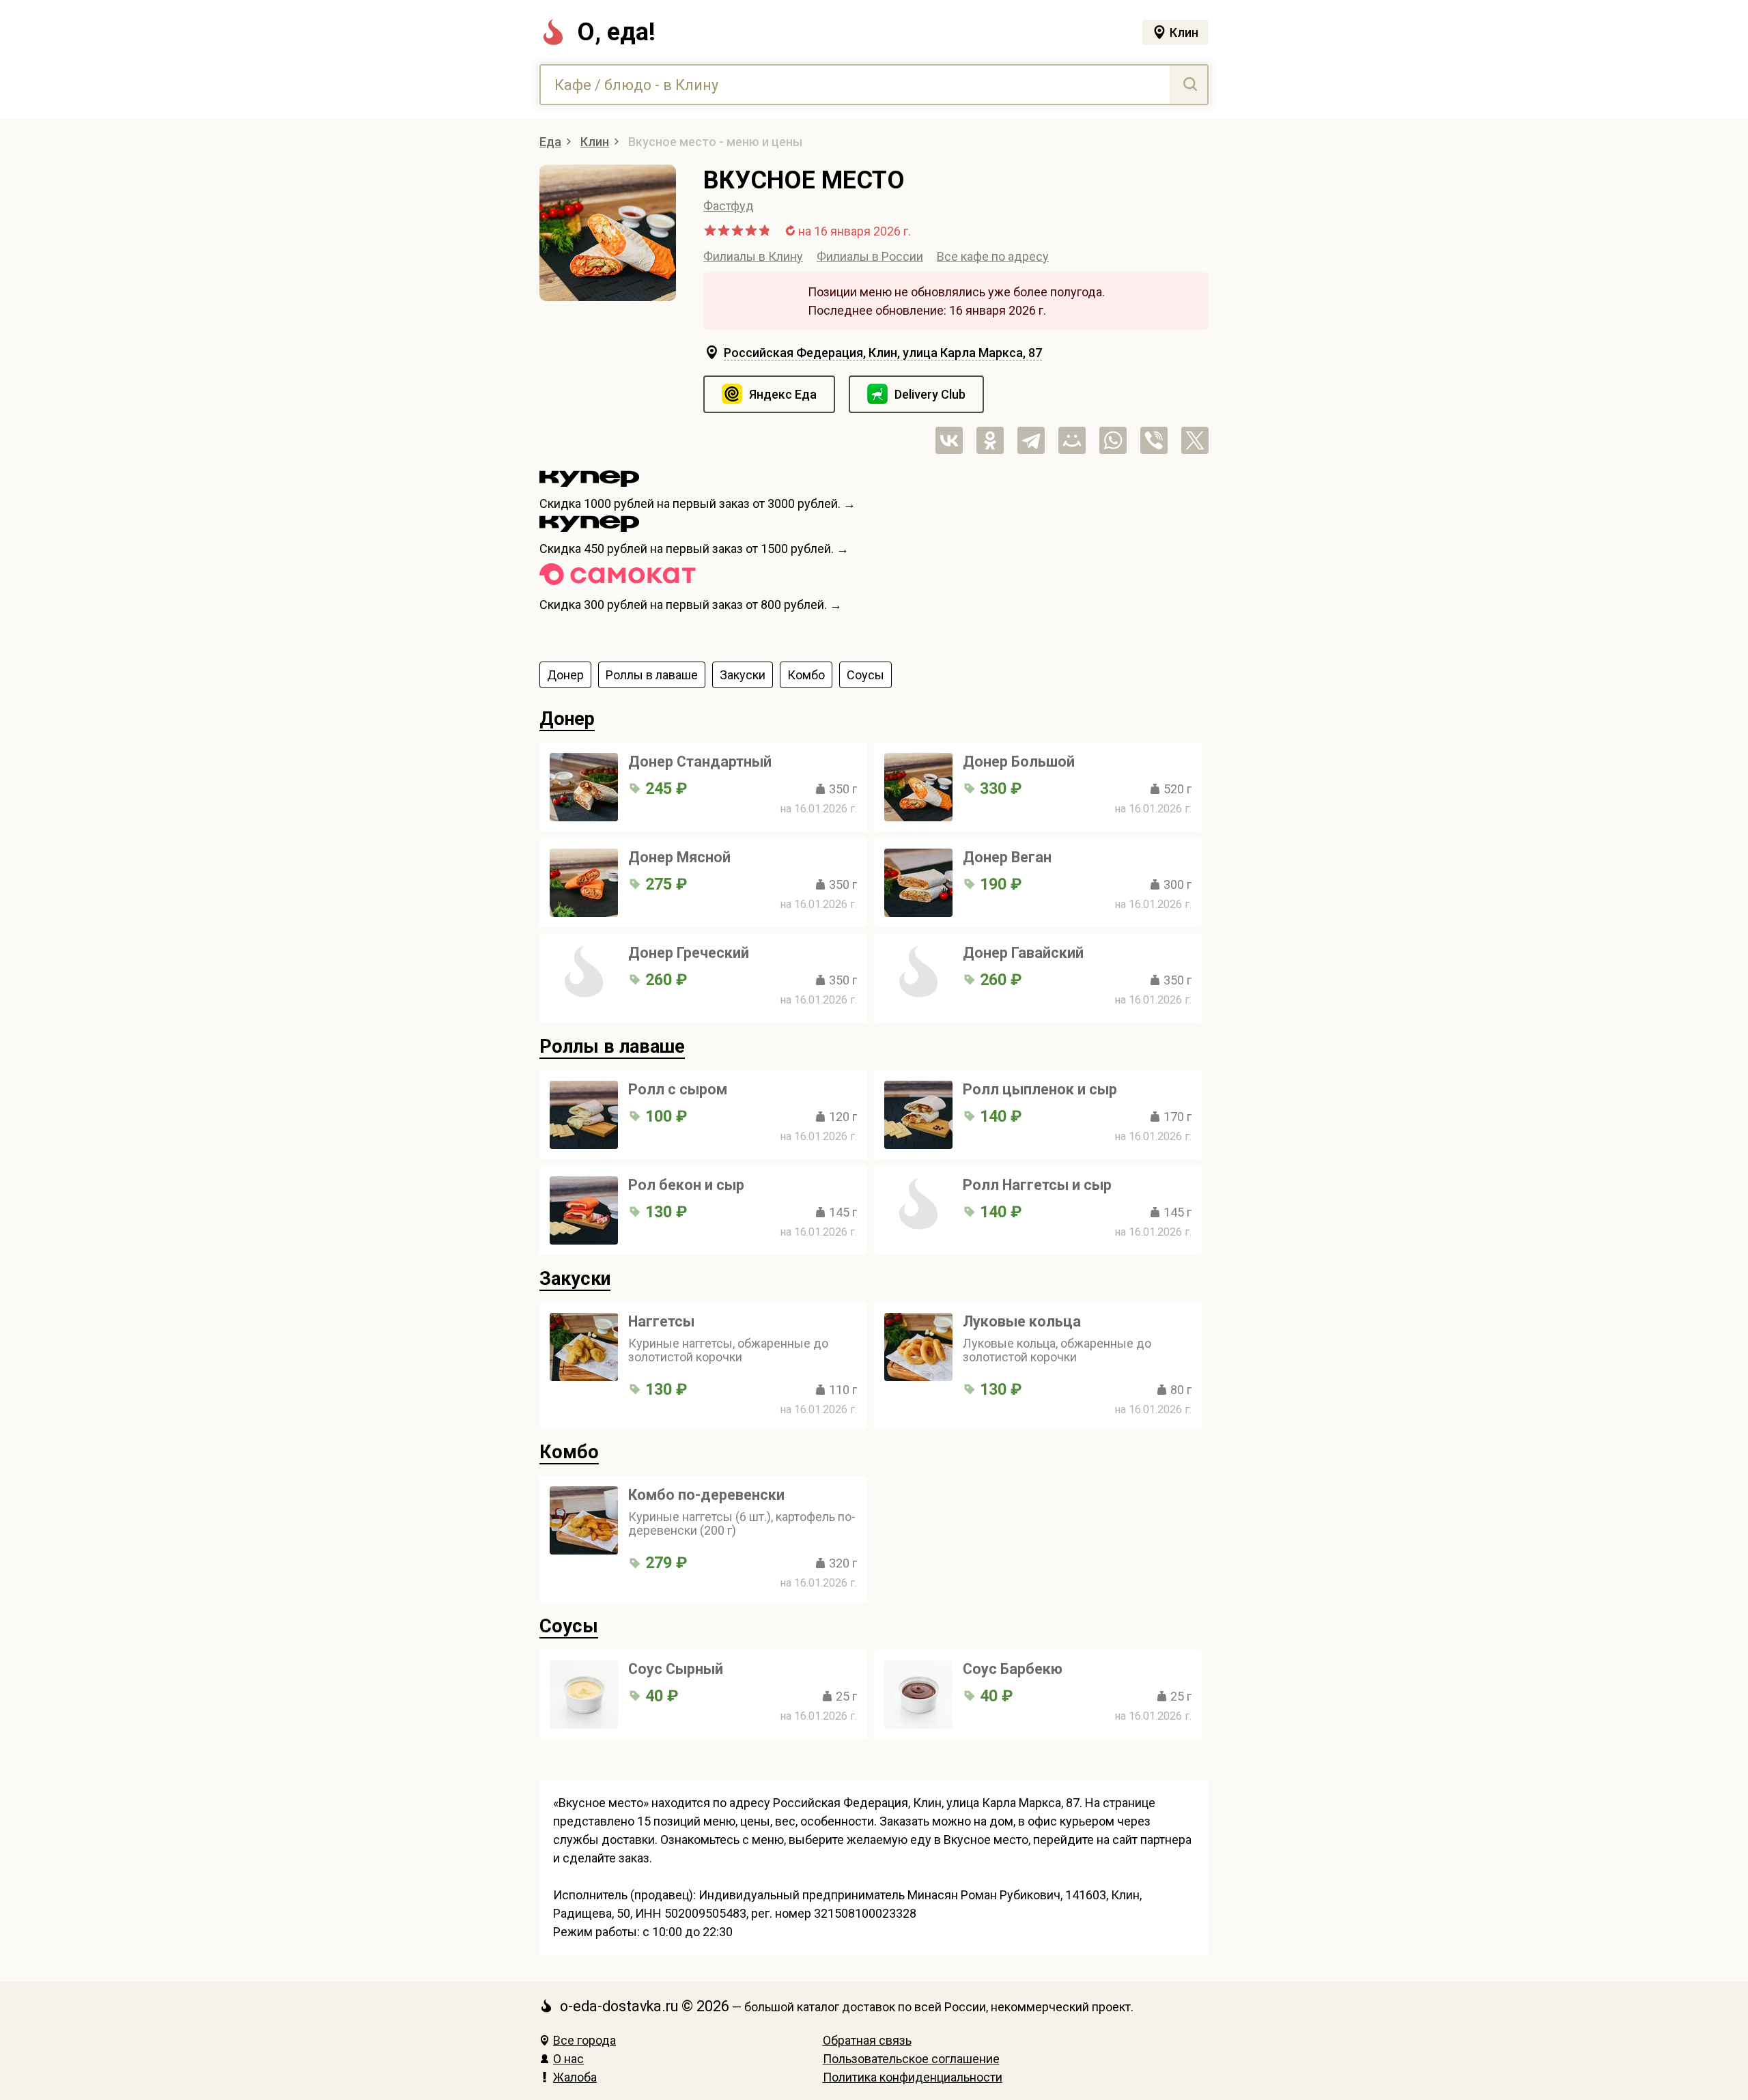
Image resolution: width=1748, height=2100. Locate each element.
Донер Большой (1019, 762)
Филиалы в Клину (753, 256)
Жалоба (575, 2077)
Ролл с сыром (678, 1089)
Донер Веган (1007, 857)
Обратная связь (867, 2040)
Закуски (575, 1279)
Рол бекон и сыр (686, 1185)
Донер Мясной (679, 857)
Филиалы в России (870, 256)
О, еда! (616, 32)
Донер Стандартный (700, 762)
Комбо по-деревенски (706, 1495)
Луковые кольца (1022, 1321)
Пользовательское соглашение (911, 2059)
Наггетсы (661, 1321)
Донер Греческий (689, 953)
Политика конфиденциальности (913, 2077)
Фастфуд (729, 206)
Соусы (569, 1626)
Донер (567, 719)
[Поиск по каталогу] (1188, 85)
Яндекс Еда (783, 394)
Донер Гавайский (1023, 953)
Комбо (569, 1452)
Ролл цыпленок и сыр (1040, 1089)
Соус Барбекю (1013, 1669)
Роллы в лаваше (612, 1047)
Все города (584, 2040)
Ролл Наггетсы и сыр (1037, 1185)
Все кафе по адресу (993, 256)
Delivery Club (930, 394)
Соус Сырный (676, 1669)
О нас (568, 2059)
